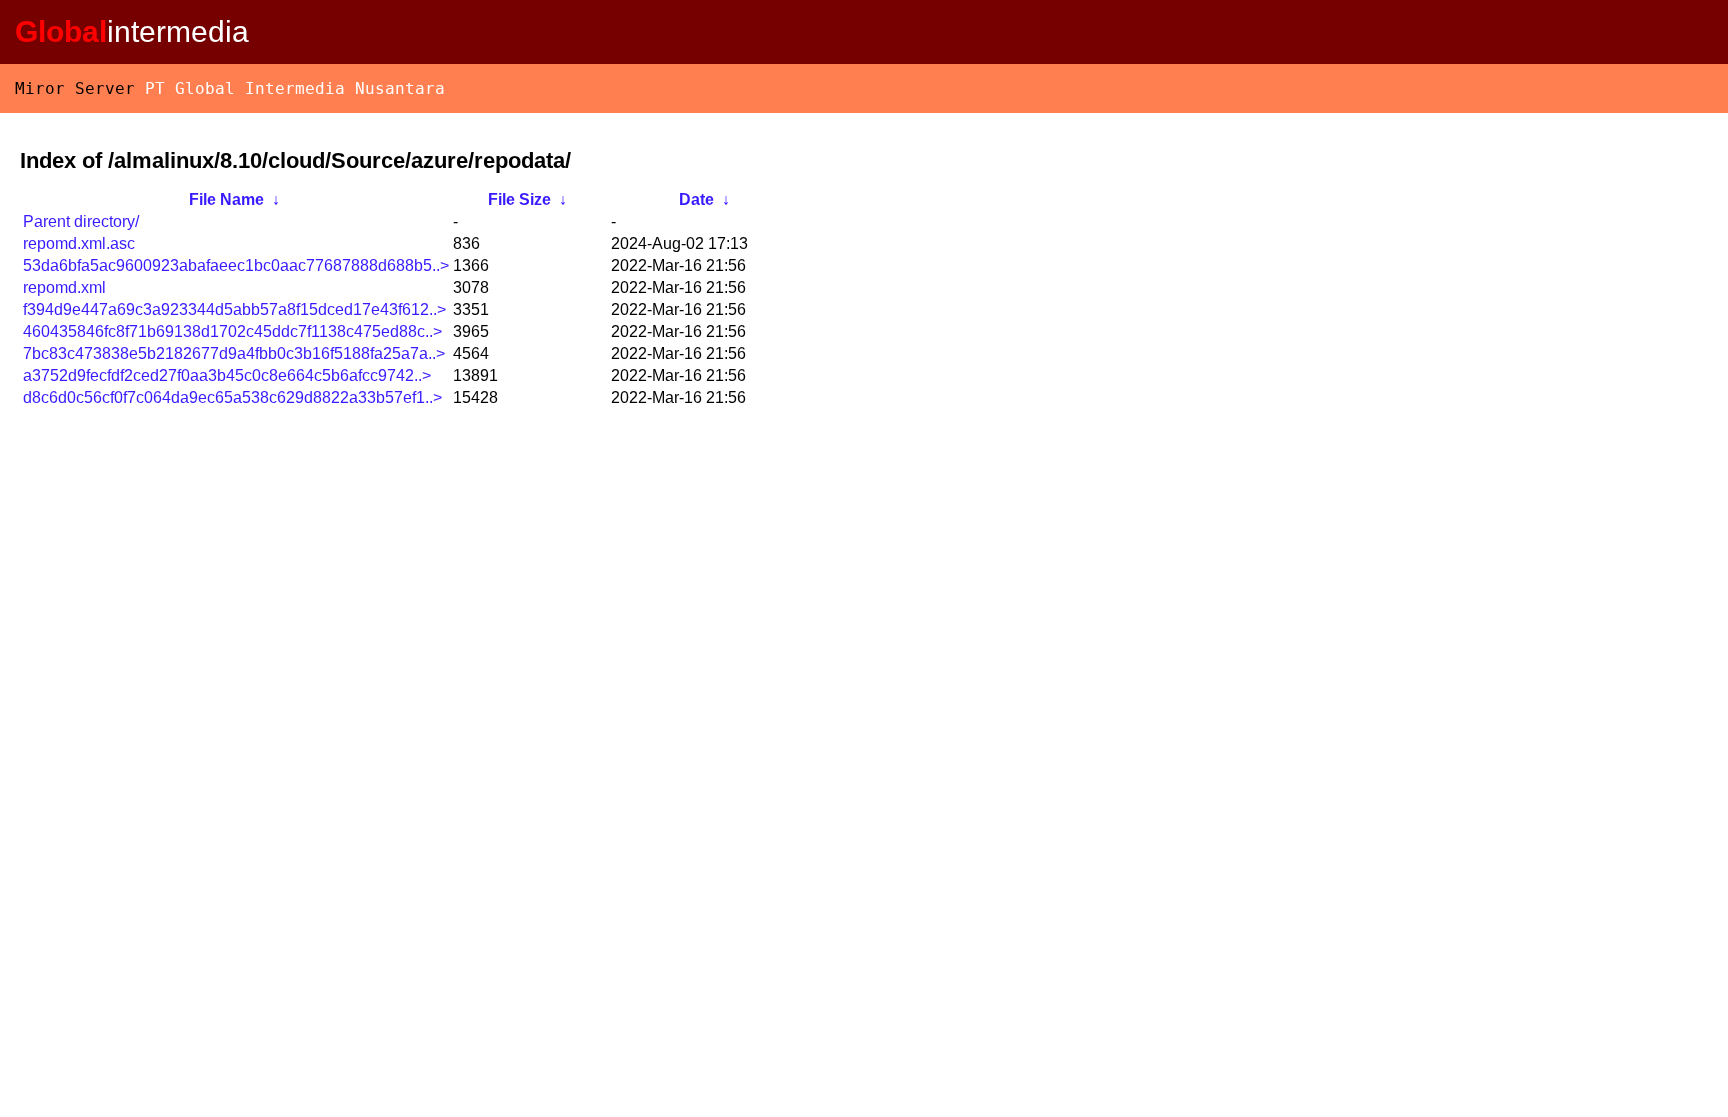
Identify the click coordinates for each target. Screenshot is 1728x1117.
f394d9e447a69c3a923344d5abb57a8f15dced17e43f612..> (234, 309)
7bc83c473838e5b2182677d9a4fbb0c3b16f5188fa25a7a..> (234, 353)
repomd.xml (64, 287)
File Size (519, 199)
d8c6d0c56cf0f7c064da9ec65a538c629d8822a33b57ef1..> (232, 397)
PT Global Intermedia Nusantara (295, 88)
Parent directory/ (81, 221)
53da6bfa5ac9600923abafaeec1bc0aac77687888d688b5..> (236, 265)
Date (696, 199)
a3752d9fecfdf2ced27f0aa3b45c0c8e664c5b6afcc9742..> (227, 375)
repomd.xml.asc (79, 243)
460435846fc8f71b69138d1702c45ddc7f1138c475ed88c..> (232, 331)
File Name (226, 199)
